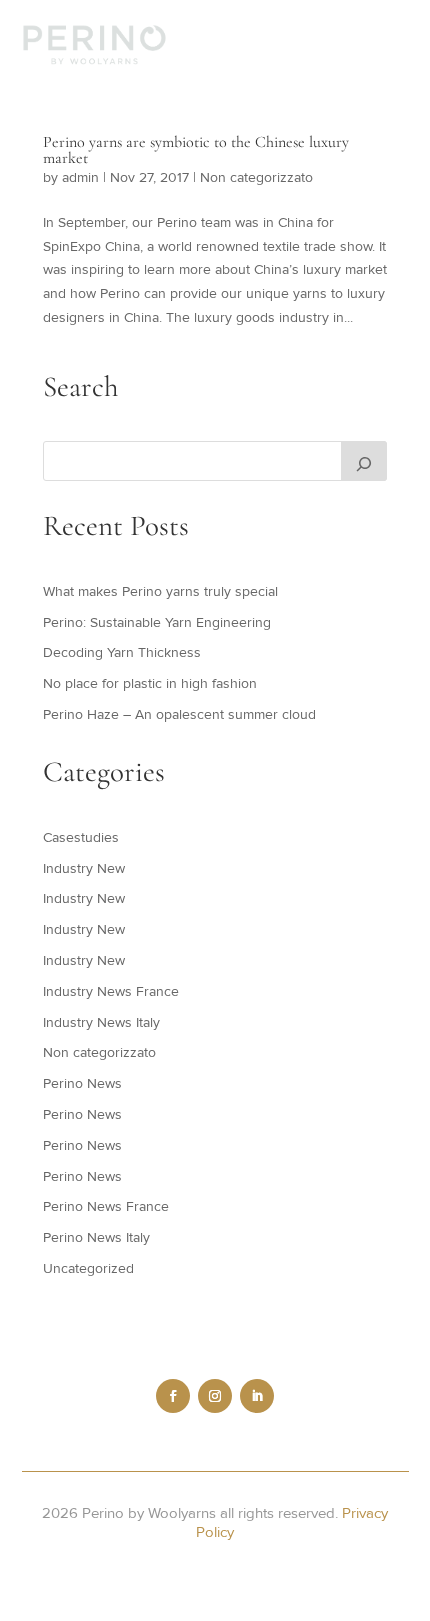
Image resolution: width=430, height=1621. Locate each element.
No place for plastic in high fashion (150, 683)
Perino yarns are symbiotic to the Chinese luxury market (196, 150)
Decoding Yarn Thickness (122, 652)
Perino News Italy (96, 1237)
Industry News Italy (101, 1022)
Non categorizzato (256, 177)
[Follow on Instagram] (215, 1396)
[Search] (364, 461)
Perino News (82, 1083)
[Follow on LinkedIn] (257, 1396)
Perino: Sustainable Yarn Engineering (157, 622)
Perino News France (106, 1206)
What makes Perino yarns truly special (160, 591)
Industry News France (111, 991)
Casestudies (81, 837)
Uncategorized (88, 1268)
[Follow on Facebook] (173, 1396)
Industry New (84, 868)
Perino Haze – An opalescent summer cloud (179, 714)
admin (80, 177)
